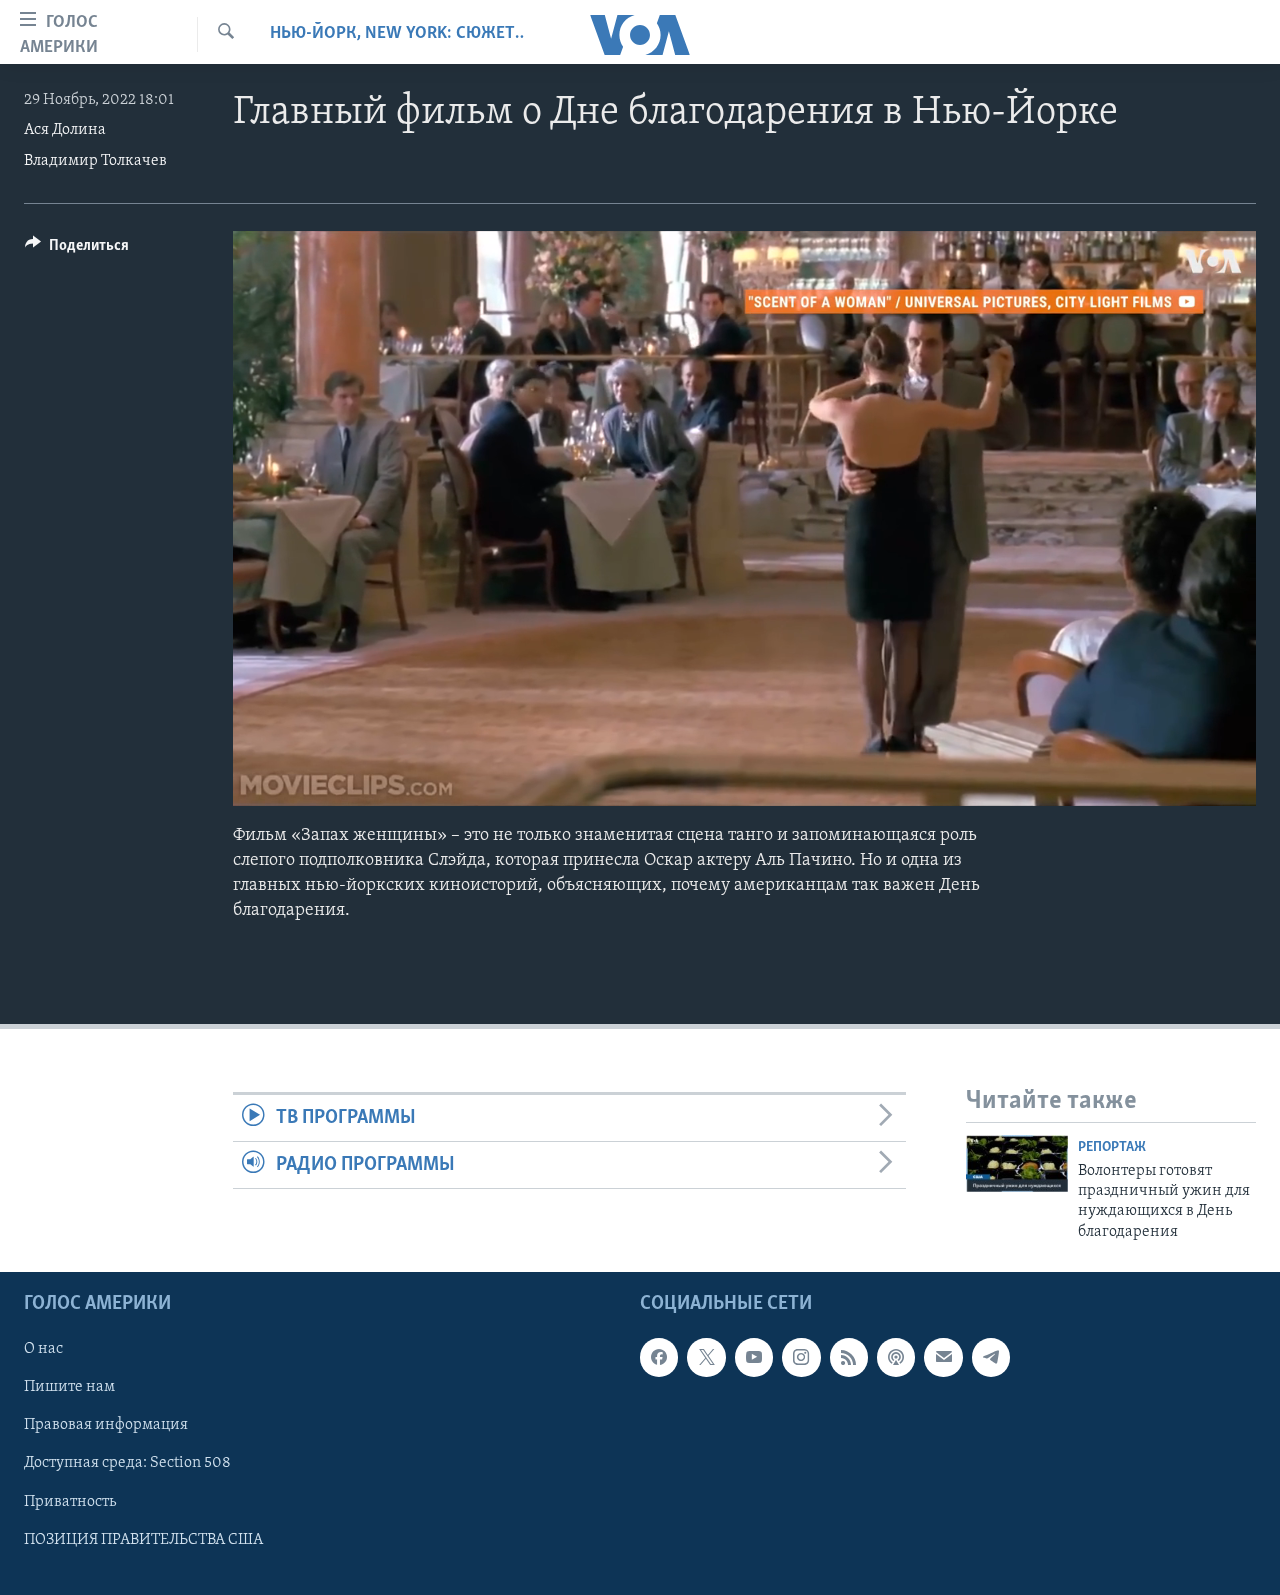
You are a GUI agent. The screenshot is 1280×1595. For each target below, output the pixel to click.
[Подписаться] (943, 1358)
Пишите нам (69, 1388)
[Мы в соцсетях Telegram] (991, 1358)
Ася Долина (65, 130)
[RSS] (849, 1358)
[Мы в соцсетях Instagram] (801, 1358)
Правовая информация (106, 1426)
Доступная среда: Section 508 (127, 1464)
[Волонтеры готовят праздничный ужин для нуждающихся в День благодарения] (1017, 1163)
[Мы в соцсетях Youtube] (754, 1358)
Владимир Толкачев (95, 161)
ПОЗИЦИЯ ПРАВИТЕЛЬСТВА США (143, 1540)
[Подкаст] (896, 1358)
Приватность (70, 1502)
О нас (43, 1350)
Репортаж (1112, 1147)
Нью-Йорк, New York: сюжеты (397, 34)
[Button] (77, 250)
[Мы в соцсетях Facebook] (659, 1358)
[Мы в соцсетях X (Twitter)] (706, 1358)
